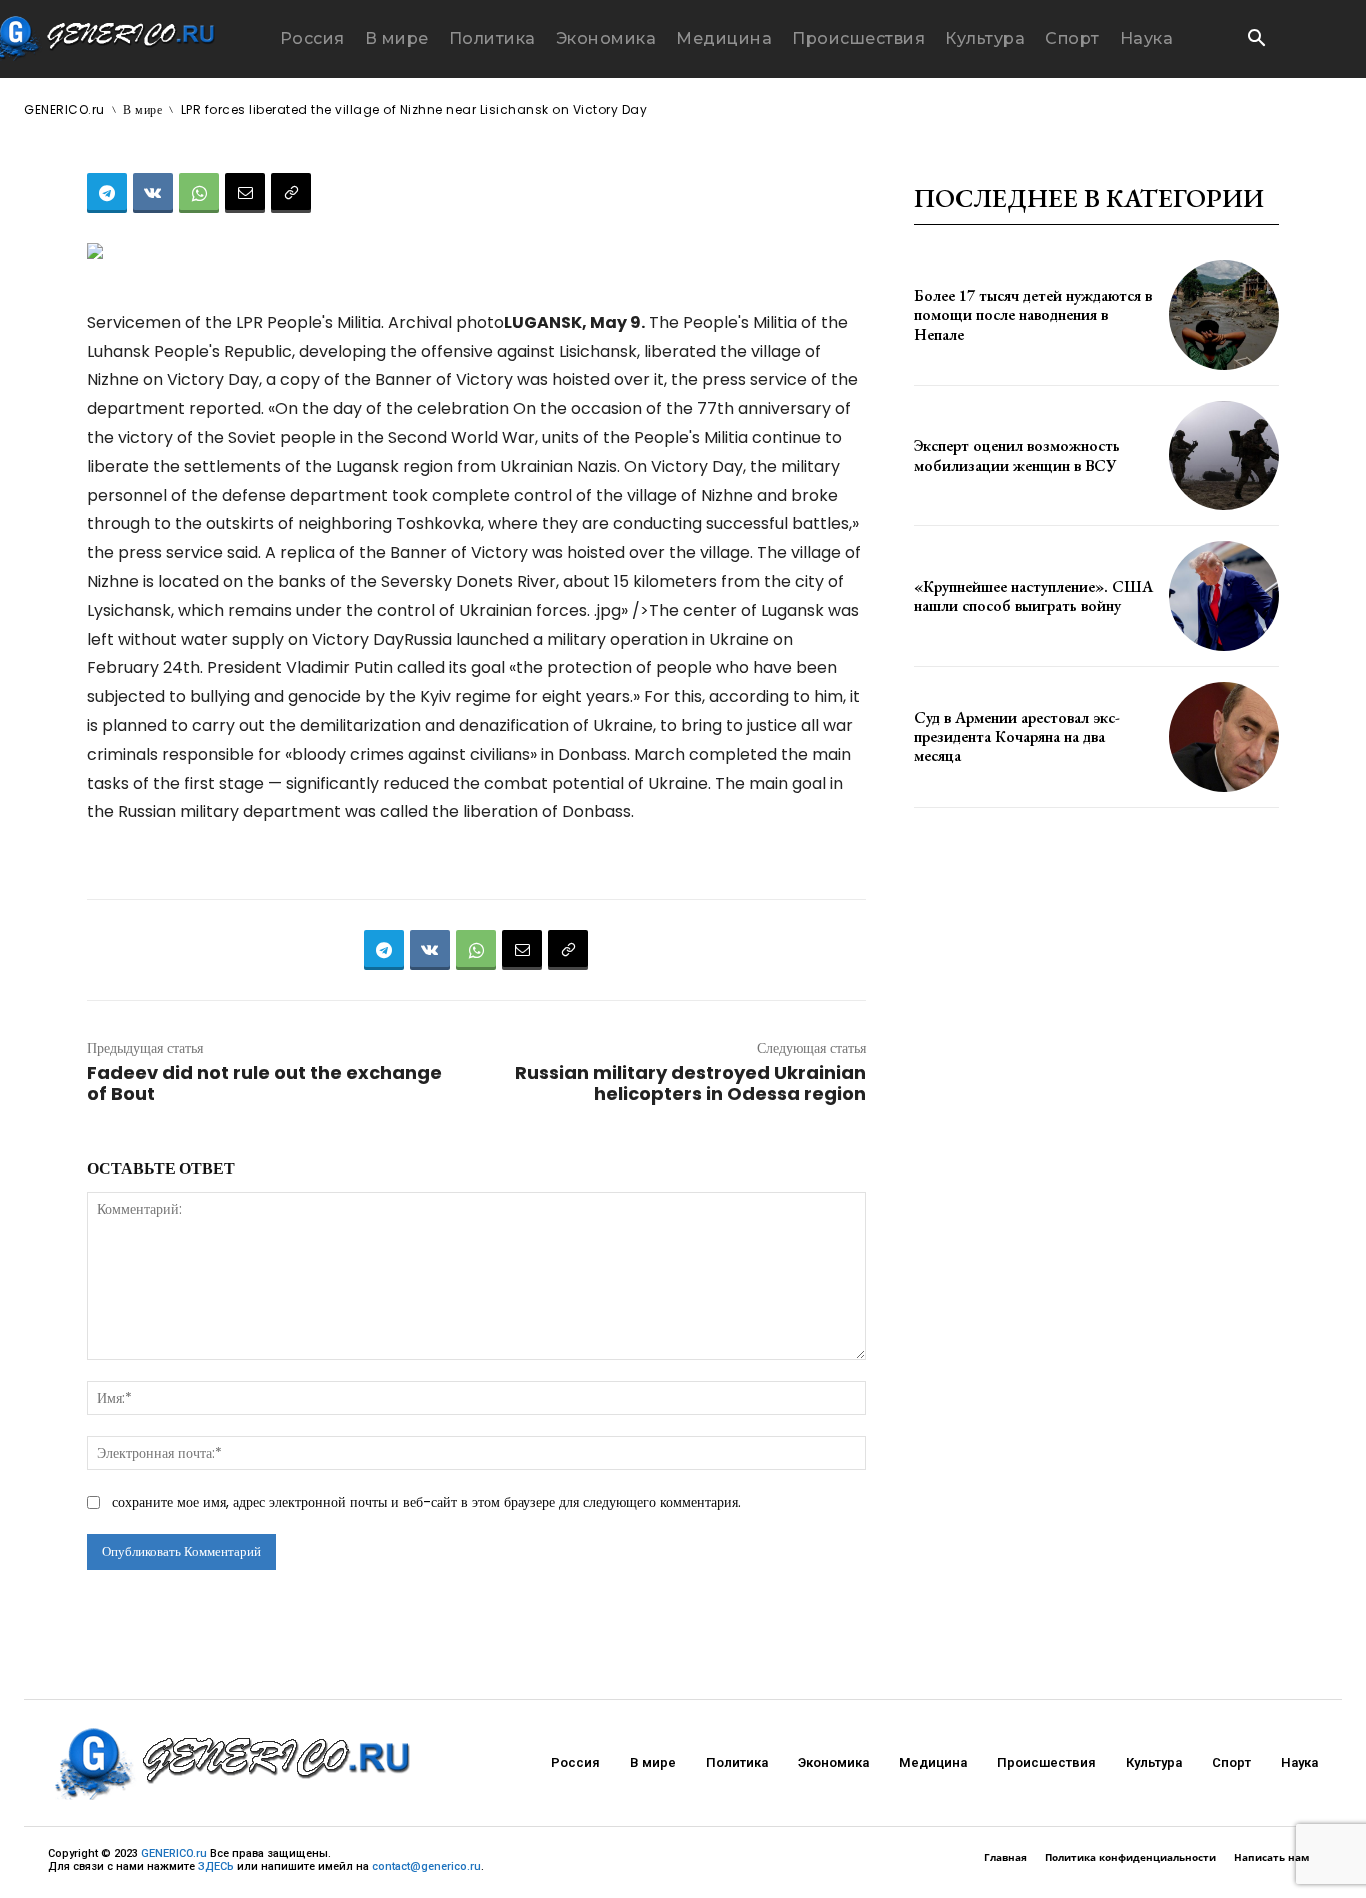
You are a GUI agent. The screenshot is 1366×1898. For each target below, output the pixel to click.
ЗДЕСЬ (216, 1866)
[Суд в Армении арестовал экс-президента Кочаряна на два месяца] (1224, 737)
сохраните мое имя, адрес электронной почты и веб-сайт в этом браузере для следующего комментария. (426, 1502)
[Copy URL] (291, 193)
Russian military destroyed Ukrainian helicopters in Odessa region (690, 1083)
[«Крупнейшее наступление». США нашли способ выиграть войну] (1224, 596)
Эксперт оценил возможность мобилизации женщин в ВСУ (1017, 455)
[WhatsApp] (199, 193)
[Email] (245, 193)
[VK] (153, 193)
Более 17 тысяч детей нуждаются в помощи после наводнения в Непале (1033, 314)
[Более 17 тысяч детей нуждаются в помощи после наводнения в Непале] (1224, 315)
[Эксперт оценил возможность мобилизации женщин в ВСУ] (1224, 456)
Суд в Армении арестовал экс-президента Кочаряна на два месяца (1017, 736)
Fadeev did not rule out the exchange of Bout (264, 1083)
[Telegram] (107, 193)
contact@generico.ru (426, 1866)
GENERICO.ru (174, 1853)
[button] (1256, 40)
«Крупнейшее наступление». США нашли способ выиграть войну (1033, 596)
